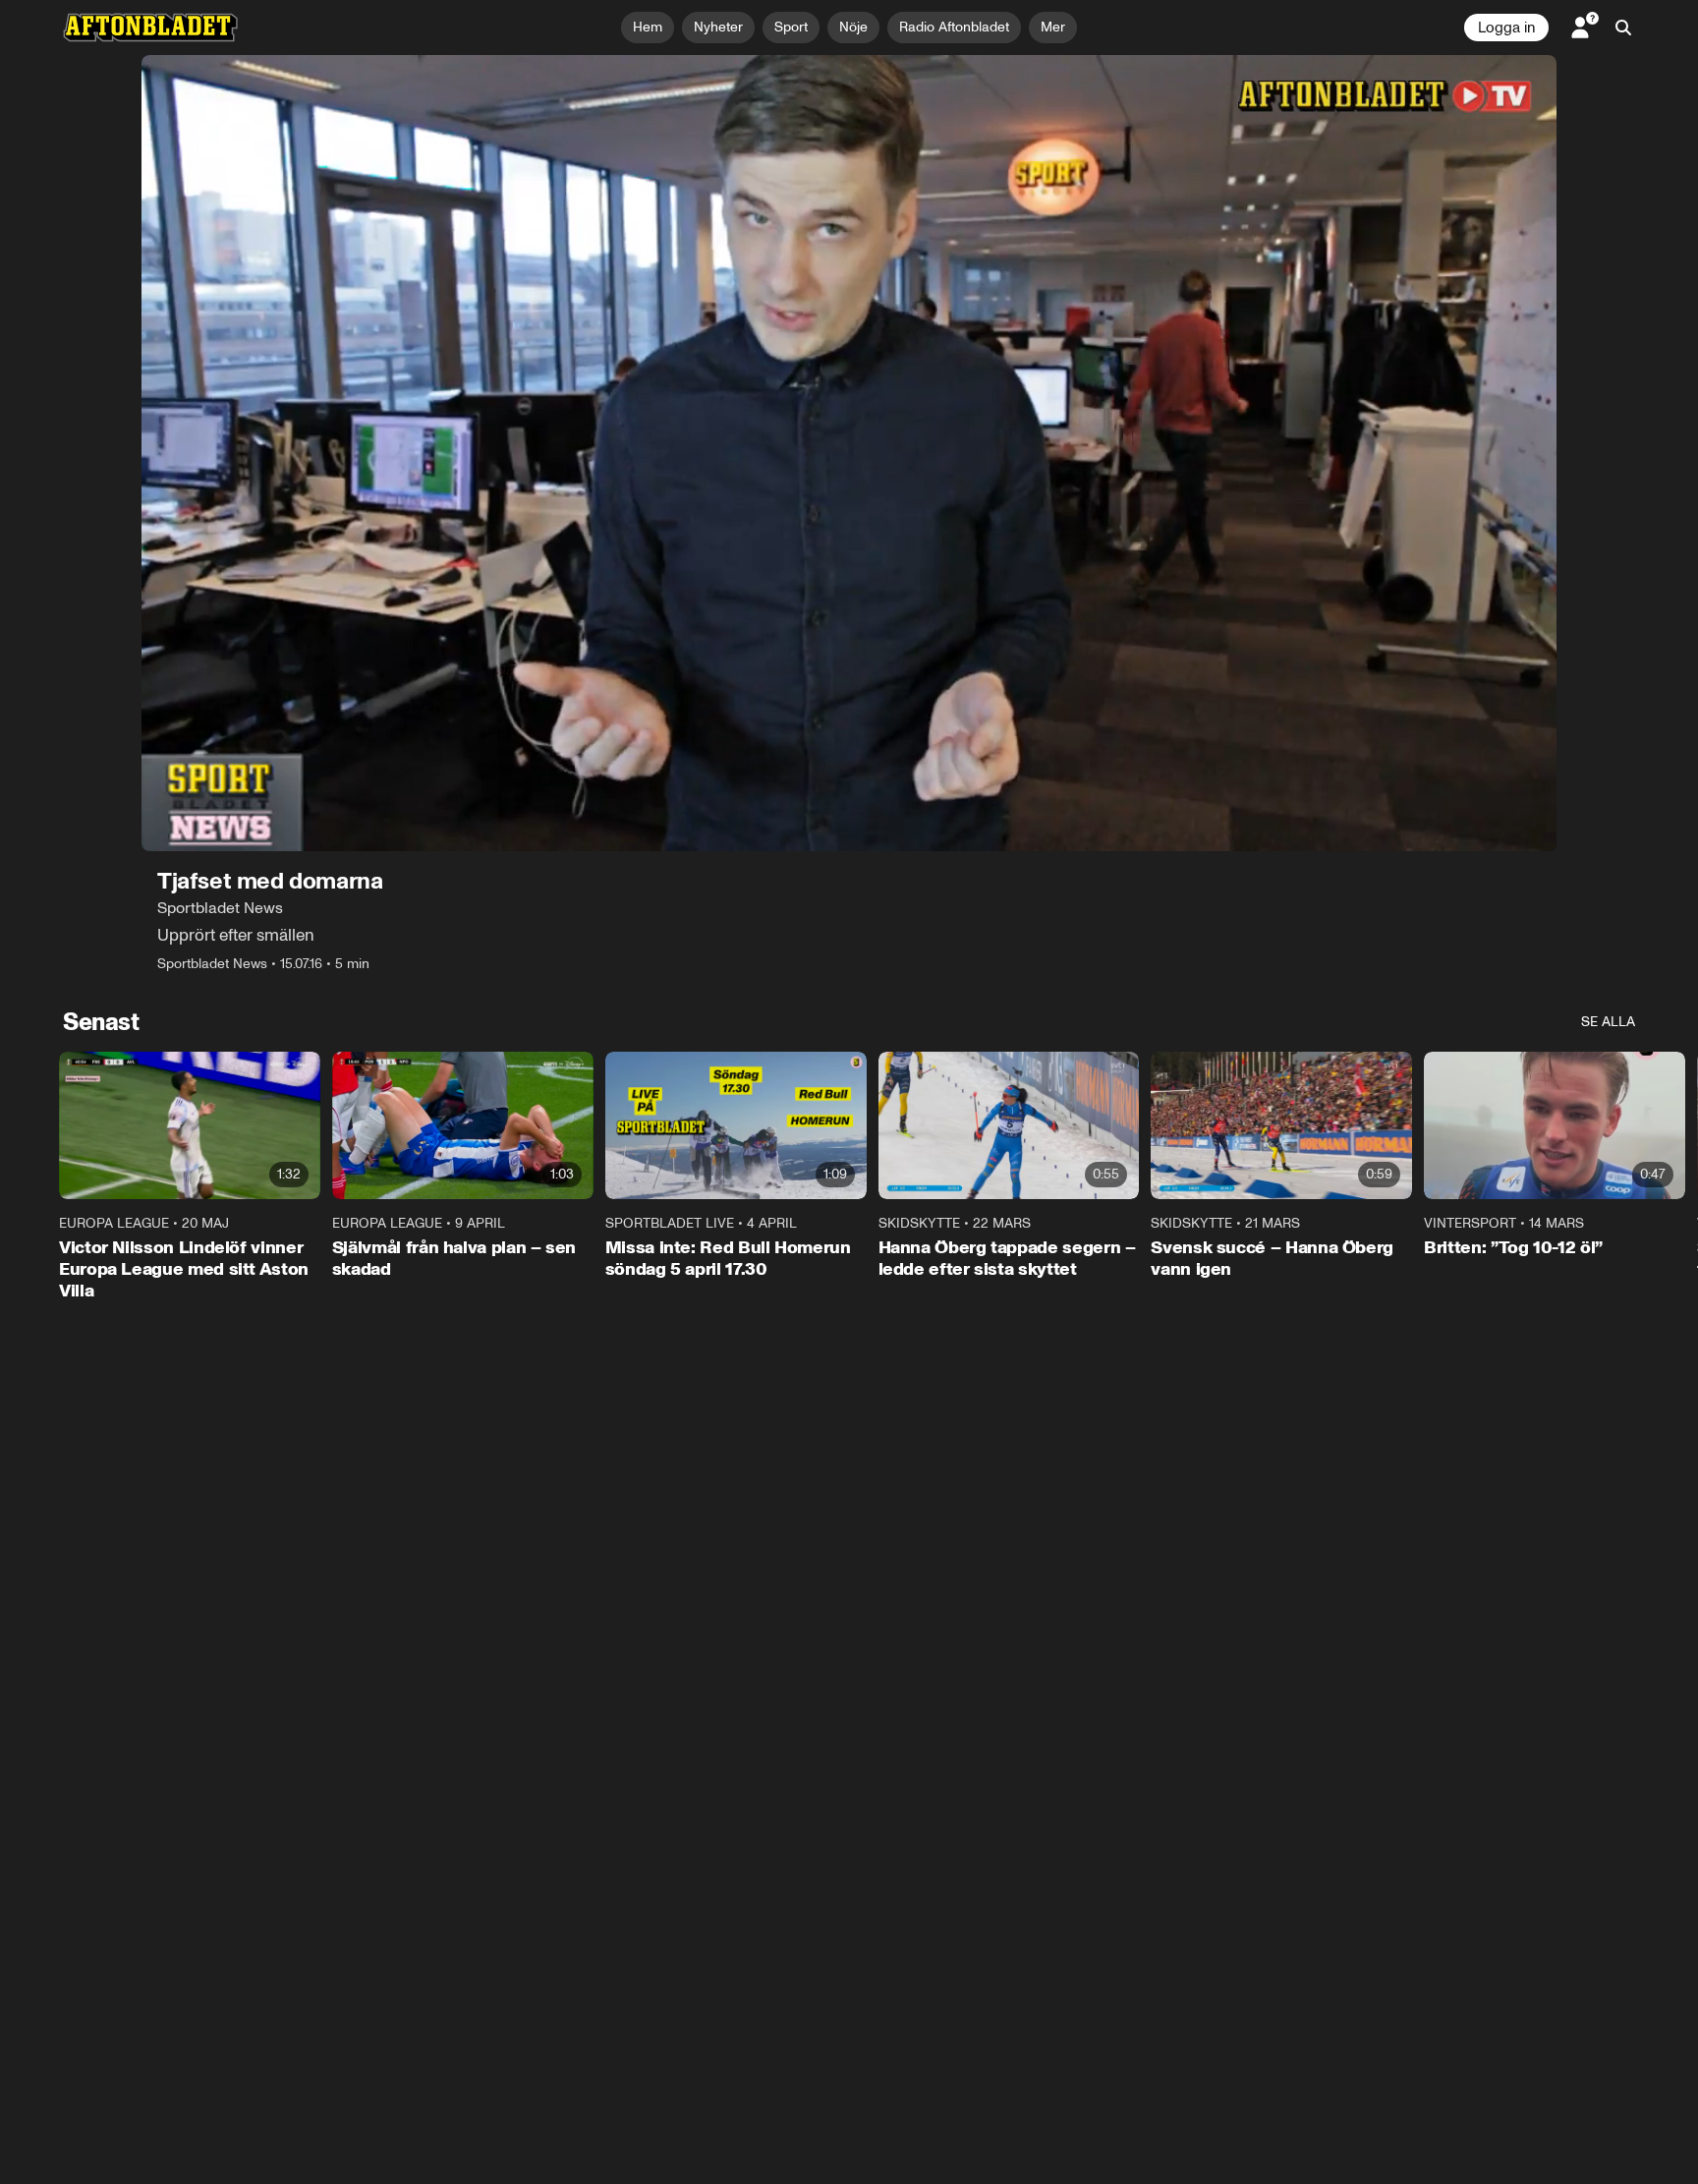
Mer (1053, 27)
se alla (1608, 1022)
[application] (849, 453)
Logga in (1506, 28)
